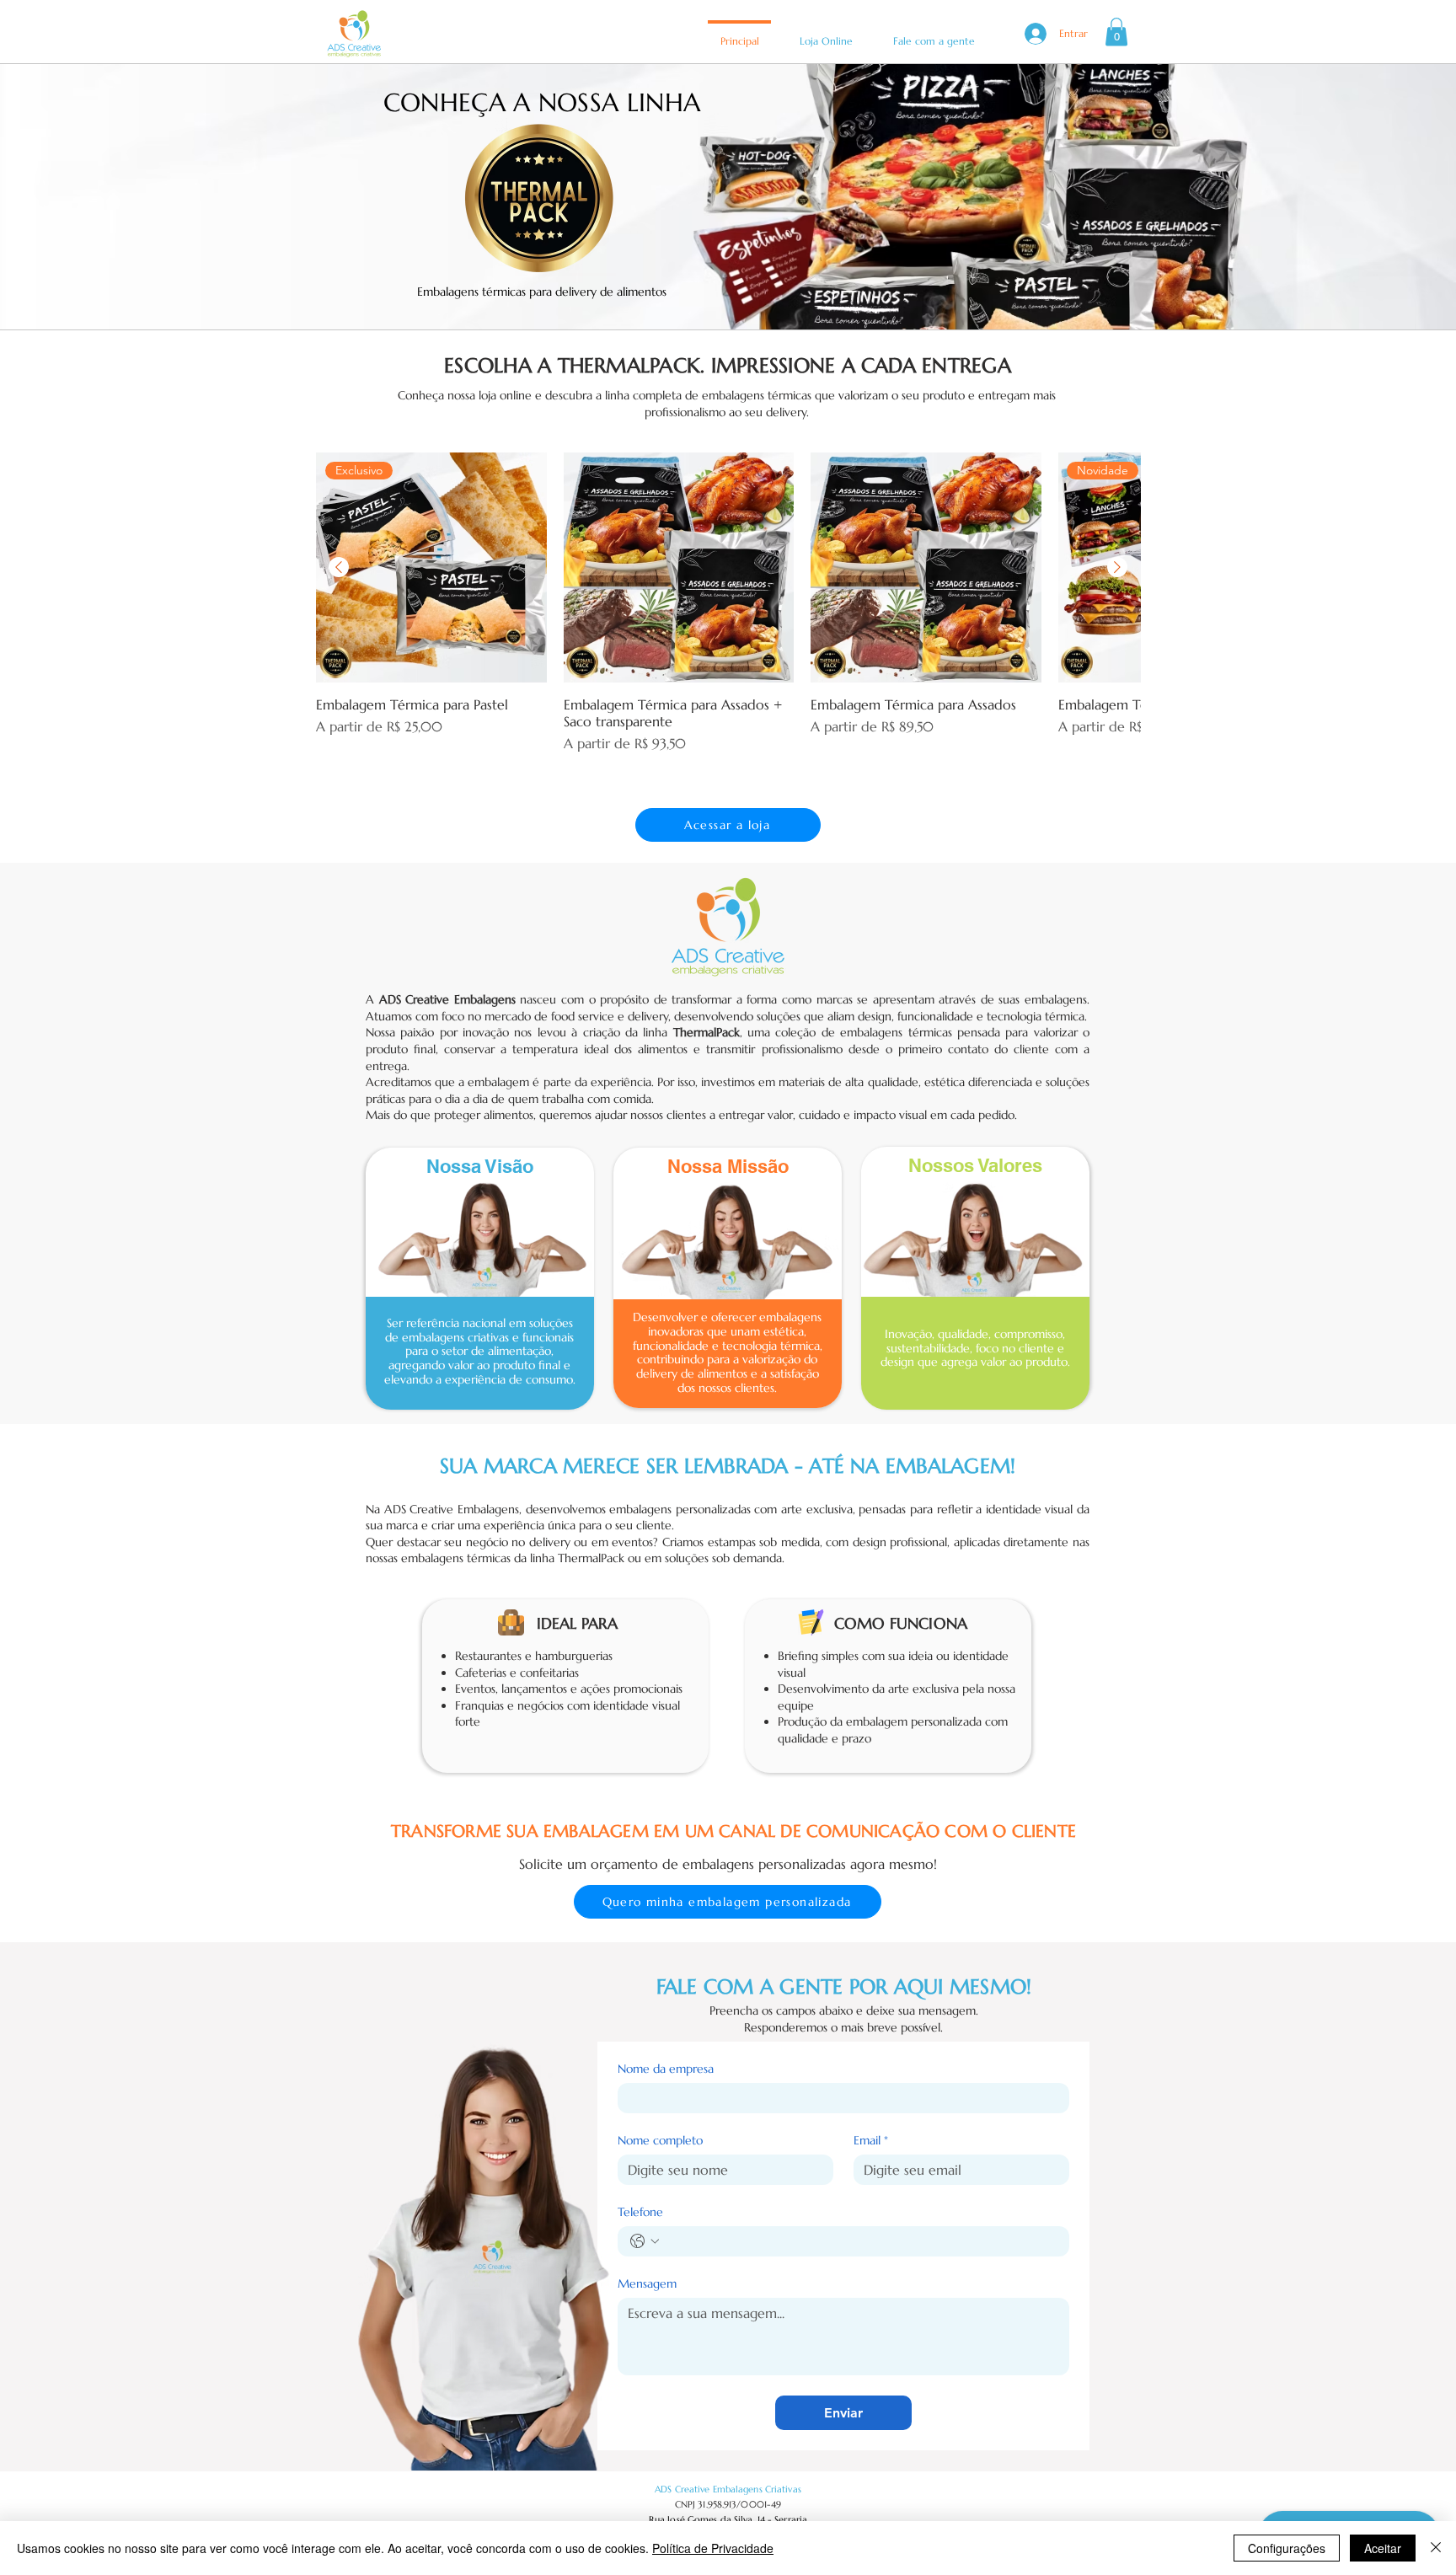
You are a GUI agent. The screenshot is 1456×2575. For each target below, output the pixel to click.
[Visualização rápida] (679, 568)
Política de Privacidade (713, 2548)
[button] (1116, 32)
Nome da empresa (666, 2069)
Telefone (640, 2212)
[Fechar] (1436, 2548)
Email (871, 2141)
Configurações (1287, 2548)
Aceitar (1383, 2548)
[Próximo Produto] (1117, 567)
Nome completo (660, 2141)
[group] (728, 612)
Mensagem (647, 2284)
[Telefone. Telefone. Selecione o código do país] (645, 2241)
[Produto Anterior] (339, 567)
